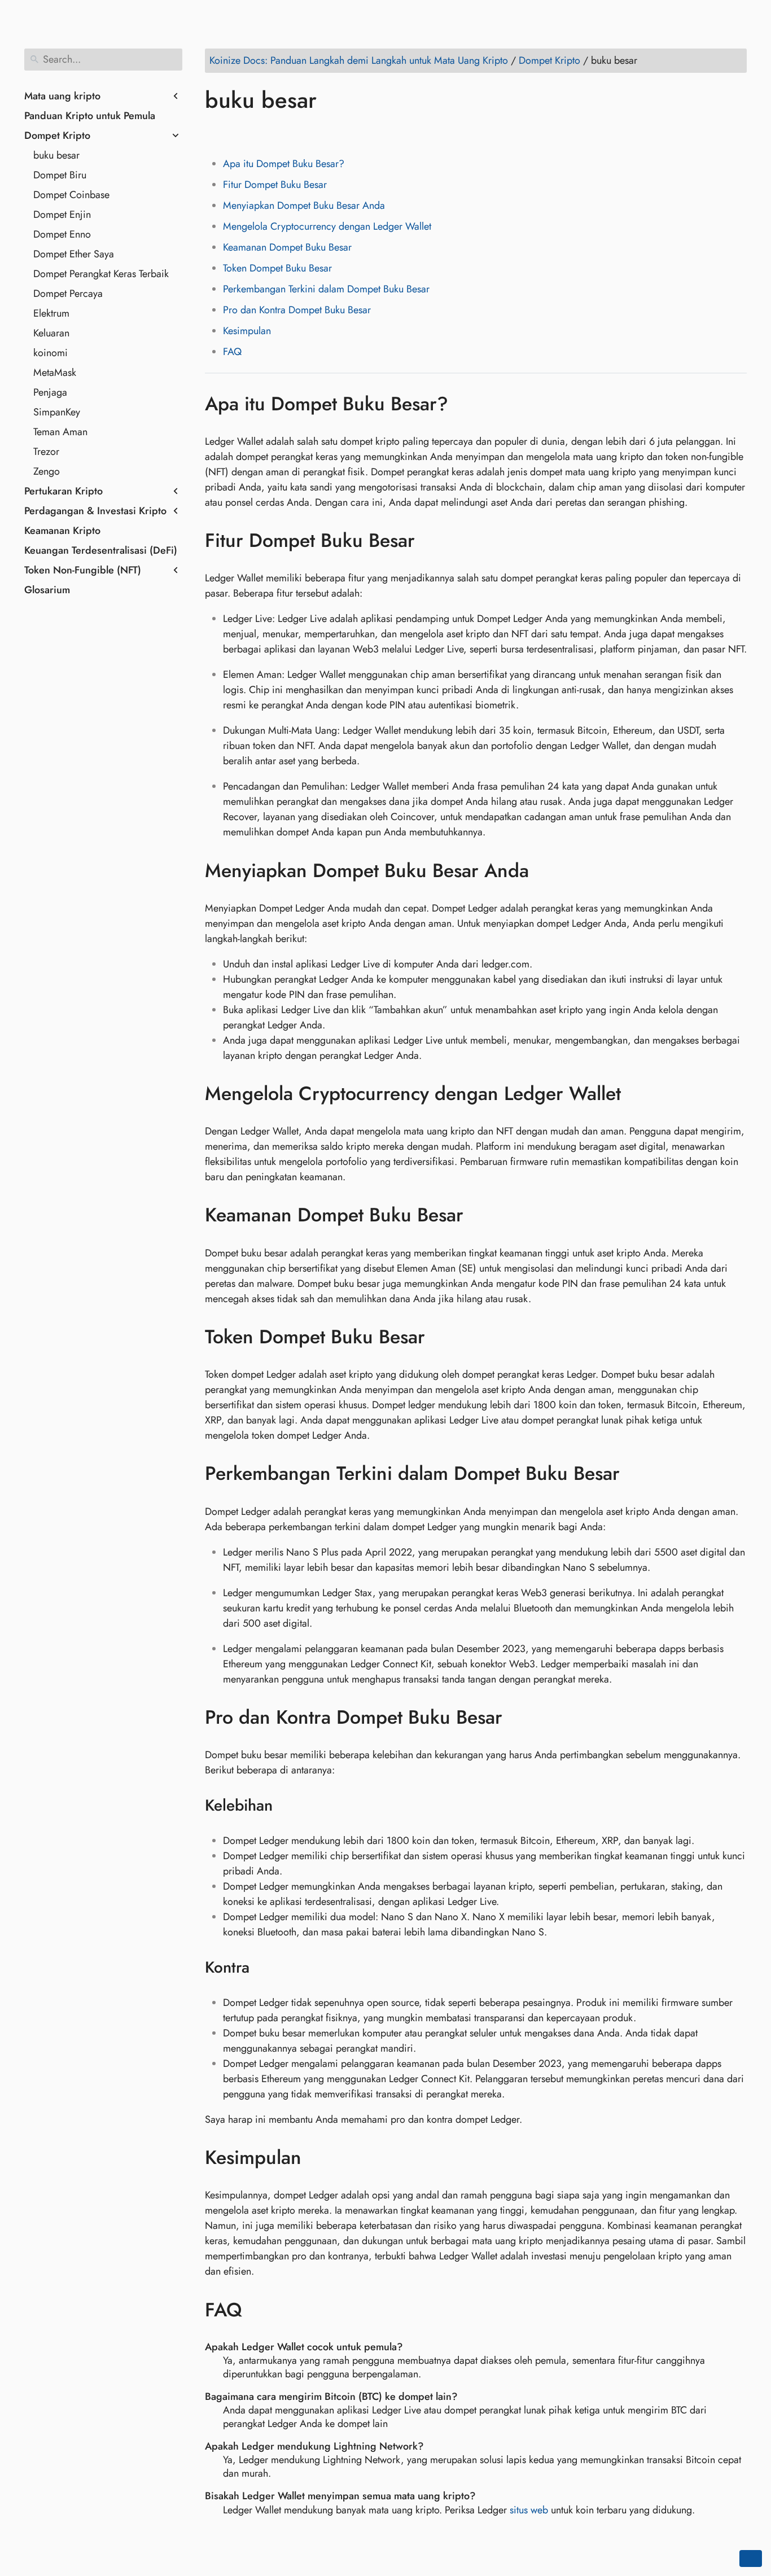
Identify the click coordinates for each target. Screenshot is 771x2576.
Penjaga (50, 392)
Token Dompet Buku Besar (277, 268)
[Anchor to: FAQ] (259, 2310)
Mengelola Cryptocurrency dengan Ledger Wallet (327, 226)
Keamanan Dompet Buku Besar (287, 247)
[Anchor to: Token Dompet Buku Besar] (442, 1337)
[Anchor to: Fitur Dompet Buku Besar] (432, 541)
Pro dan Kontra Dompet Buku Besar (297, 310)
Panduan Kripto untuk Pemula (90, 116)
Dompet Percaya (68, 293)
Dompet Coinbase (71, 195)
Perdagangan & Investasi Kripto (95, 511)
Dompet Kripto (57, 135)
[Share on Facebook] (216, 133)
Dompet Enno (62, 234)
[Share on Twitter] (237, 133)
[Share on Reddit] (280, 133)
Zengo (47, 471)
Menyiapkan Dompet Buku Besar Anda (304, 205)
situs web (529, 2510)
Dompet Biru (60, 175)
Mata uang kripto (62, 96)
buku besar (56, 155)
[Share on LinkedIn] (259, 133)
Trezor (46, 452)
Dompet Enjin (62, 214)
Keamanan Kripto (62, 531)
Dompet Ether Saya (74, 254)
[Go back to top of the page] (751, 2559)
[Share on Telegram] (323, 133)
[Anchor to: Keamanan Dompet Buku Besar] (480, 1215)
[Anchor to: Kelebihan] (287, 1806)
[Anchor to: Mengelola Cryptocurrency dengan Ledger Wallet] (638, 1094)
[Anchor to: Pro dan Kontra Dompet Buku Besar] (519, 1718)
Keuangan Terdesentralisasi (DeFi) (101, 550)
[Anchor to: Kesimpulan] (318, 2158)
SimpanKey (57, 412)
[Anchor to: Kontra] (264, 1968)
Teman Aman (60, 432)
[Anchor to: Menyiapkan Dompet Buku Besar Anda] (546, 870)
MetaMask (55, 373)
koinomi (51, 353)
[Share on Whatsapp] (301, 133)
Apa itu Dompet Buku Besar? (284, 164)
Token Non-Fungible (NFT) (83, 570)
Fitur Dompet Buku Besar (275, 185)
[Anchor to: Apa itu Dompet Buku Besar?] (465, 404)
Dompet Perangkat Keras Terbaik (101, 274)
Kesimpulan (247, 331)
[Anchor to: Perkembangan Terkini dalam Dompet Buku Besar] (636, 1474)
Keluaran (51, 333)
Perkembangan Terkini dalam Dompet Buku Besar (326, 289)
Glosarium (47, 590)
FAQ (232, 352)
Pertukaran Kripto (63, 491)
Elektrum (51, 313)
